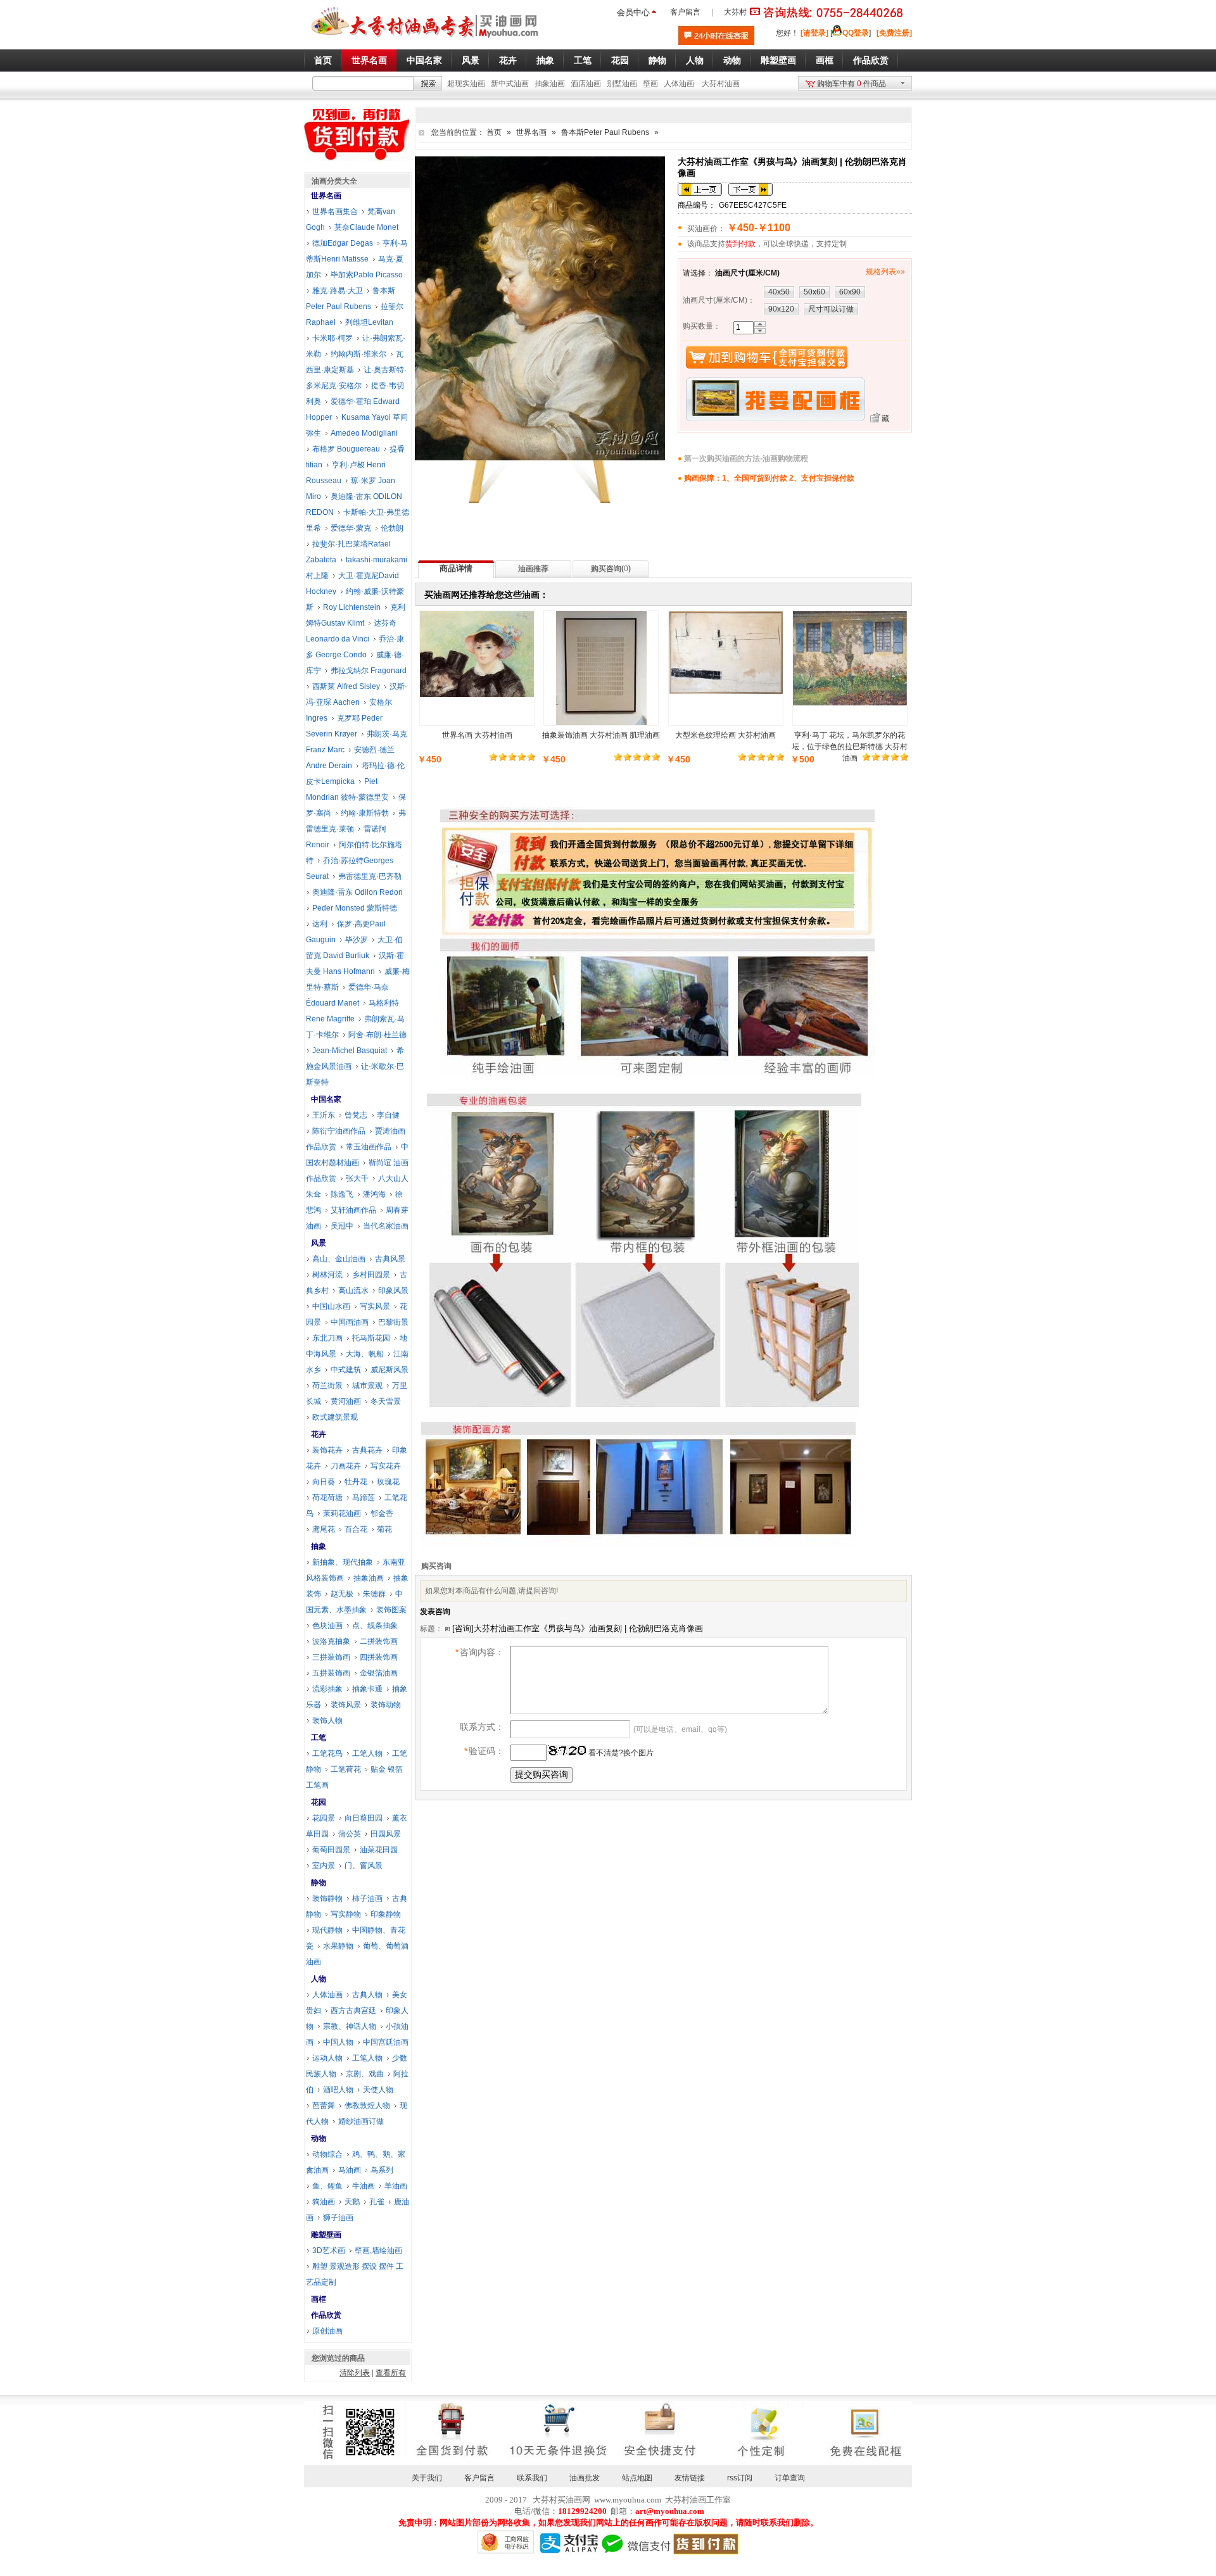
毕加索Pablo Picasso (367, 275)
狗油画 (324, 2202)
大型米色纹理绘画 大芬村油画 (725, 735)
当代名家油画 (386, 1226)
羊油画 (396, 2186)
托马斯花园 (371, 1338)
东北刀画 (327, 1338)
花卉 (319, 1434)
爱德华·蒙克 (351, 528)
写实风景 (375, 1306)
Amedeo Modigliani (364, 433)
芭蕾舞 (324, 2106)
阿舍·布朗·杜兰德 (377, 1035)
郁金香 (382, 1513)
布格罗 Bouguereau (346, 449)
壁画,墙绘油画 (378, 2251)
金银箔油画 (379, 1673)
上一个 (700, 189)
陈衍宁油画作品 (339, 1131)
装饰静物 (327, 1898)
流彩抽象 (327, 1689)
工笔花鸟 (327, 1753)
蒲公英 (350, 1834)
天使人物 (378, 2090)
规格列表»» (885, 272)
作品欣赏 (326, 2315)
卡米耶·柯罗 (332, 338)
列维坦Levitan (369, 322)
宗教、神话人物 (350, 2026)
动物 (319, 2138)
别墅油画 (622, 84)
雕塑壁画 (326, 2235)
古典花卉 (367, 1450)
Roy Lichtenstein (352, 607)
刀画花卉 (346, 1466)
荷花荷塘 (327, 1498)
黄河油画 (346, 1401)
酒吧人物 (338, 2090)
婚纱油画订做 (361, 2121)
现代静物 (327, 1930)
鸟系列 (382, 2170)
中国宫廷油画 (386, 2042)
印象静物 (386, 1914)
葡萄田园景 (331, 1850)
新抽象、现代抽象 (343, 1562)
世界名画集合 (335, 212)
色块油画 (327, 1626)
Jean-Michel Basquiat (350, 1051)
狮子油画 (338, 2218)
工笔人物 (367, 1753)
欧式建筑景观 (335, 1417)
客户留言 (685, 12)
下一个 (750, 189)
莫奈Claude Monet (366, 227)
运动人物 (327, 2058)
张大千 (357, 1178)
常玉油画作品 (369, 1147)
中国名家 (326, 1099)
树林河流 (327, 1275)
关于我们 (427, 2478)
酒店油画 (586, 84)
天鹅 (352, 2202)
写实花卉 (386, 1466)
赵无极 (342, 1594)
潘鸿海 (374, 1194)
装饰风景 (346, 1705)
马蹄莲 (364, 1498)
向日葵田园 (364, 1818)
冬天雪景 (386, 1401)
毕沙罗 (357, 940)
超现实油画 (466, 84)
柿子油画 (367, 1898)
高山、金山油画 (339, 1259)
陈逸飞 (342, 1194)
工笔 (319, 1738)
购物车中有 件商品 (852, 84)
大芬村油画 (721, 84)
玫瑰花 (388, 1482)
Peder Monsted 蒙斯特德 (355, 908)
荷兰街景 (327, 1386)
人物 (319, 1979)
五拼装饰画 (331, 1673)
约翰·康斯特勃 (365, 813)
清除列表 (355, 2373)
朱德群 (374, 1594)
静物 (319, 1883)
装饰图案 (391, 1610)
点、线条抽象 (375, 1626)
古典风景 (390, 1259)
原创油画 (327, 2331)
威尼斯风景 (389, 1370)
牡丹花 (356, 1482)
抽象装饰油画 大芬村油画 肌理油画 (601, 735)
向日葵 (324, 1482)
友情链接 (690, 2478)
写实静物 (346, 1914)
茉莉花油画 (342, 1513)
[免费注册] (894, 33)
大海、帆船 (365, 1354)
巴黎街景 (393, 1322)
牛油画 (364, 2186)
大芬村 (735, 12)
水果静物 (338, 1946)
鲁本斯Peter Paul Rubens (605, 132)
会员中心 (633, 12)
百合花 (356, 1529)
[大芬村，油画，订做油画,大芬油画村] (425, 40)
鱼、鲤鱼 (327, 2186)
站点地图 (637, 2478)
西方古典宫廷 (353, 2011)
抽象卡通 (367, 1689)
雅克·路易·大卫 (338, 291)
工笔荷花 (346, 1769)
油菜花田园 (379, 1850)
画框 (319, 2299)
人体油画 (679, 84)
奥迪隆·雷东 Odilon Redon (358, 892)
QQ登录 (856, 33)
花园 (319, 1802)
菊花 (384, 1529)
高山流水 (353, 1291)
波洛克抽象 (331, 1641)
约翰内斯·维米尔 (358, 354)
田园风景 (386, 1834)
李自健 (388, 1115)
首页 (494, 132)
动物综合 (327, 2154)
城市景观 (367, 1386)
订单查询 (790, 2478)
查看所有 (391, 2373)
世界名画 (531, 132)
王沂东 (324, 1115)
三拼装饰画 (331, 1657)
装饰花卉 (327, 1450)
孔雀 (377, 2202)
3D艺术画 (329, 2251)
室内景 (324, 1866)
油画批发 (585, 2478)
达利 (320, 924)
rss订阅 (740, 2478)
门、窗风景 (364, 1866)
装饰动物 (386, 1705)
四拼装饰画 (379, 1657)
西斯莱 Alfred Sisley (346, 686)
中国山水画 (331, 1306)
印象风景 (393, 1291)
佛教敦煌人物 (367, 2106)
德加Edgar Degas (343, 243)
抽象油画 (550, 84)
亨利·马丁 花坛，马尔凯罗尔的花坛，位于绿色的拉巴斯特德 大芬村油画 (850, 747)
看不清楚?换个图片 (620, 1753)
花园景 (324, 1818)
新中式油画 (510, 84)
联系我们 (532, 2478)
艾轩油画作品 (353, 1210)
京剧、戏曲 (365, 2074)
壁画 (650, 84)
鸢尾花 (324, 1529)
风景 (319, 1243)
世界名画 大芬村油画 (477, 735)
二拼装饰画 (379, 1641)
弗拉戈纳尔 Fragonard (369, 671)
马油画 (350, 2170)
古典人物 (367, 1995)
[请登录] (814, 33)
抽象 (319, 1546)
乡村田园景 (371, 1275)
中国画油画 (350, 1322)
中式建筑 (346, 1370)
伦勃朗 (392, 528)
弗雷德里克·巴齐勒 (370, 876)
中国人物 (338, 2042)
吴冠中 (342, 1226)
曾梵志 (356, 1115)
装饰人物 (327, 1720)
